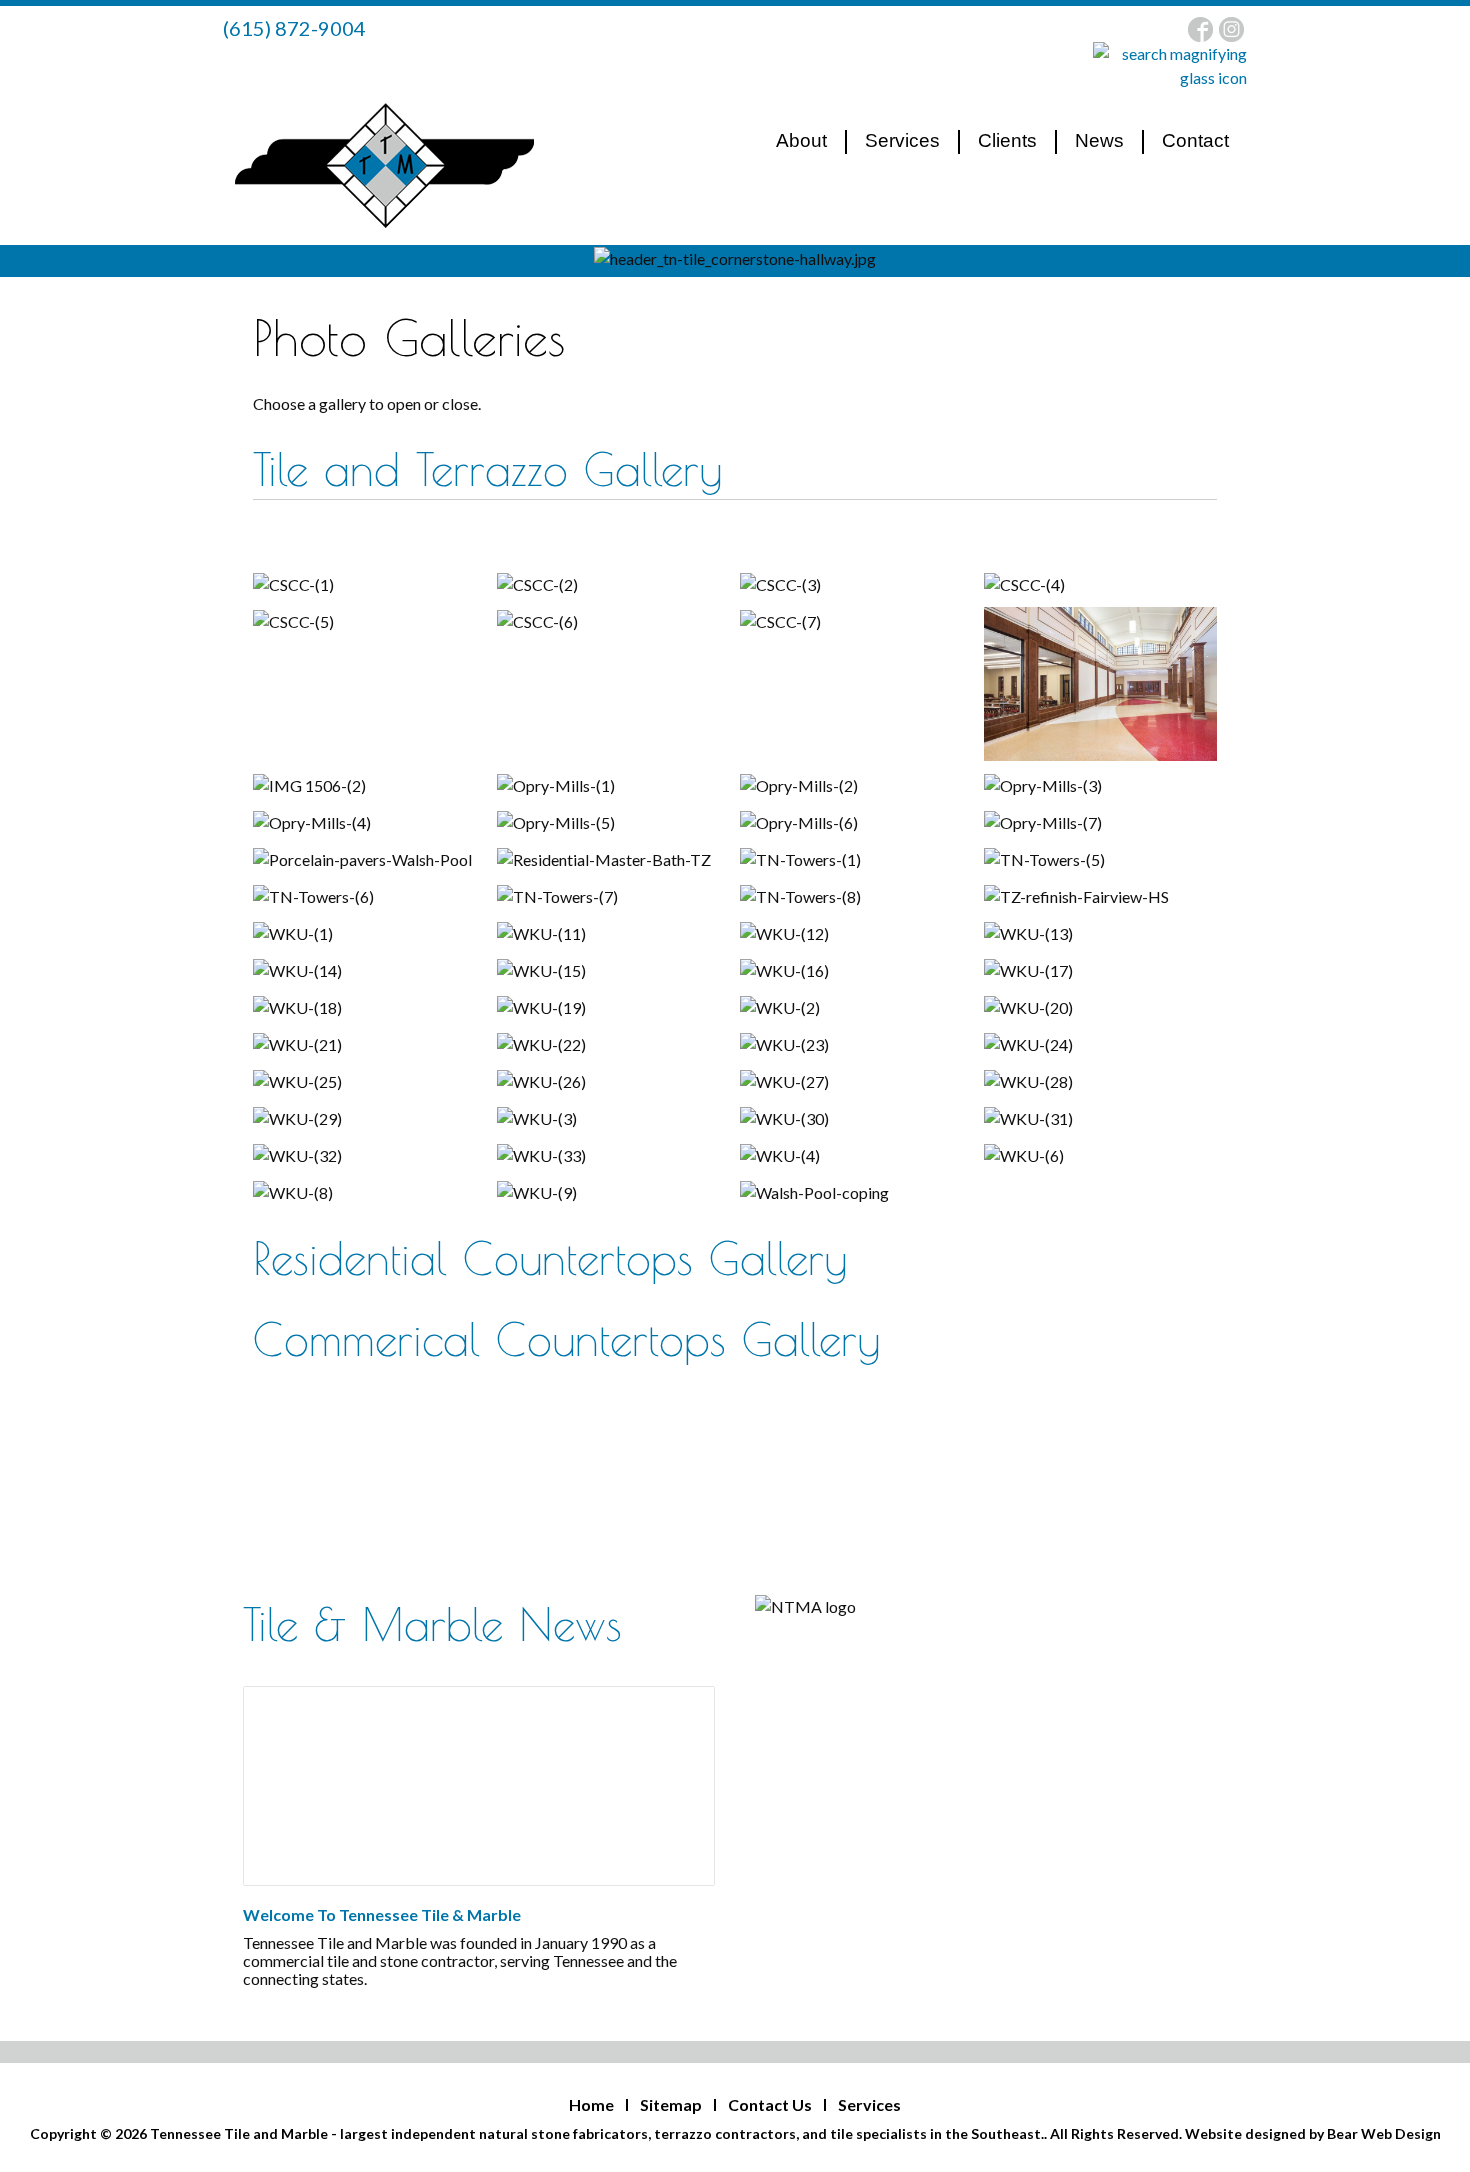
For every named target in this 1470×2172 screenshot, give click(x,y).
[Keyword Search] (1170, 64)
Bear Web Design (1384, 2133)
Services (869, 2104)
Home (591, 2104)
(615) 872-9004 (294, 28)
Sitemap (671, 2104)
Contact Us (770, 2104)
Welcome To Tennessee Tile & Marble (382, 1914)
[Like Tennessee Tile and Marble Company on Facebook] (1202, 27)
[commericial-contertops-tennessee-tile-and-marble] (478, 1786)
